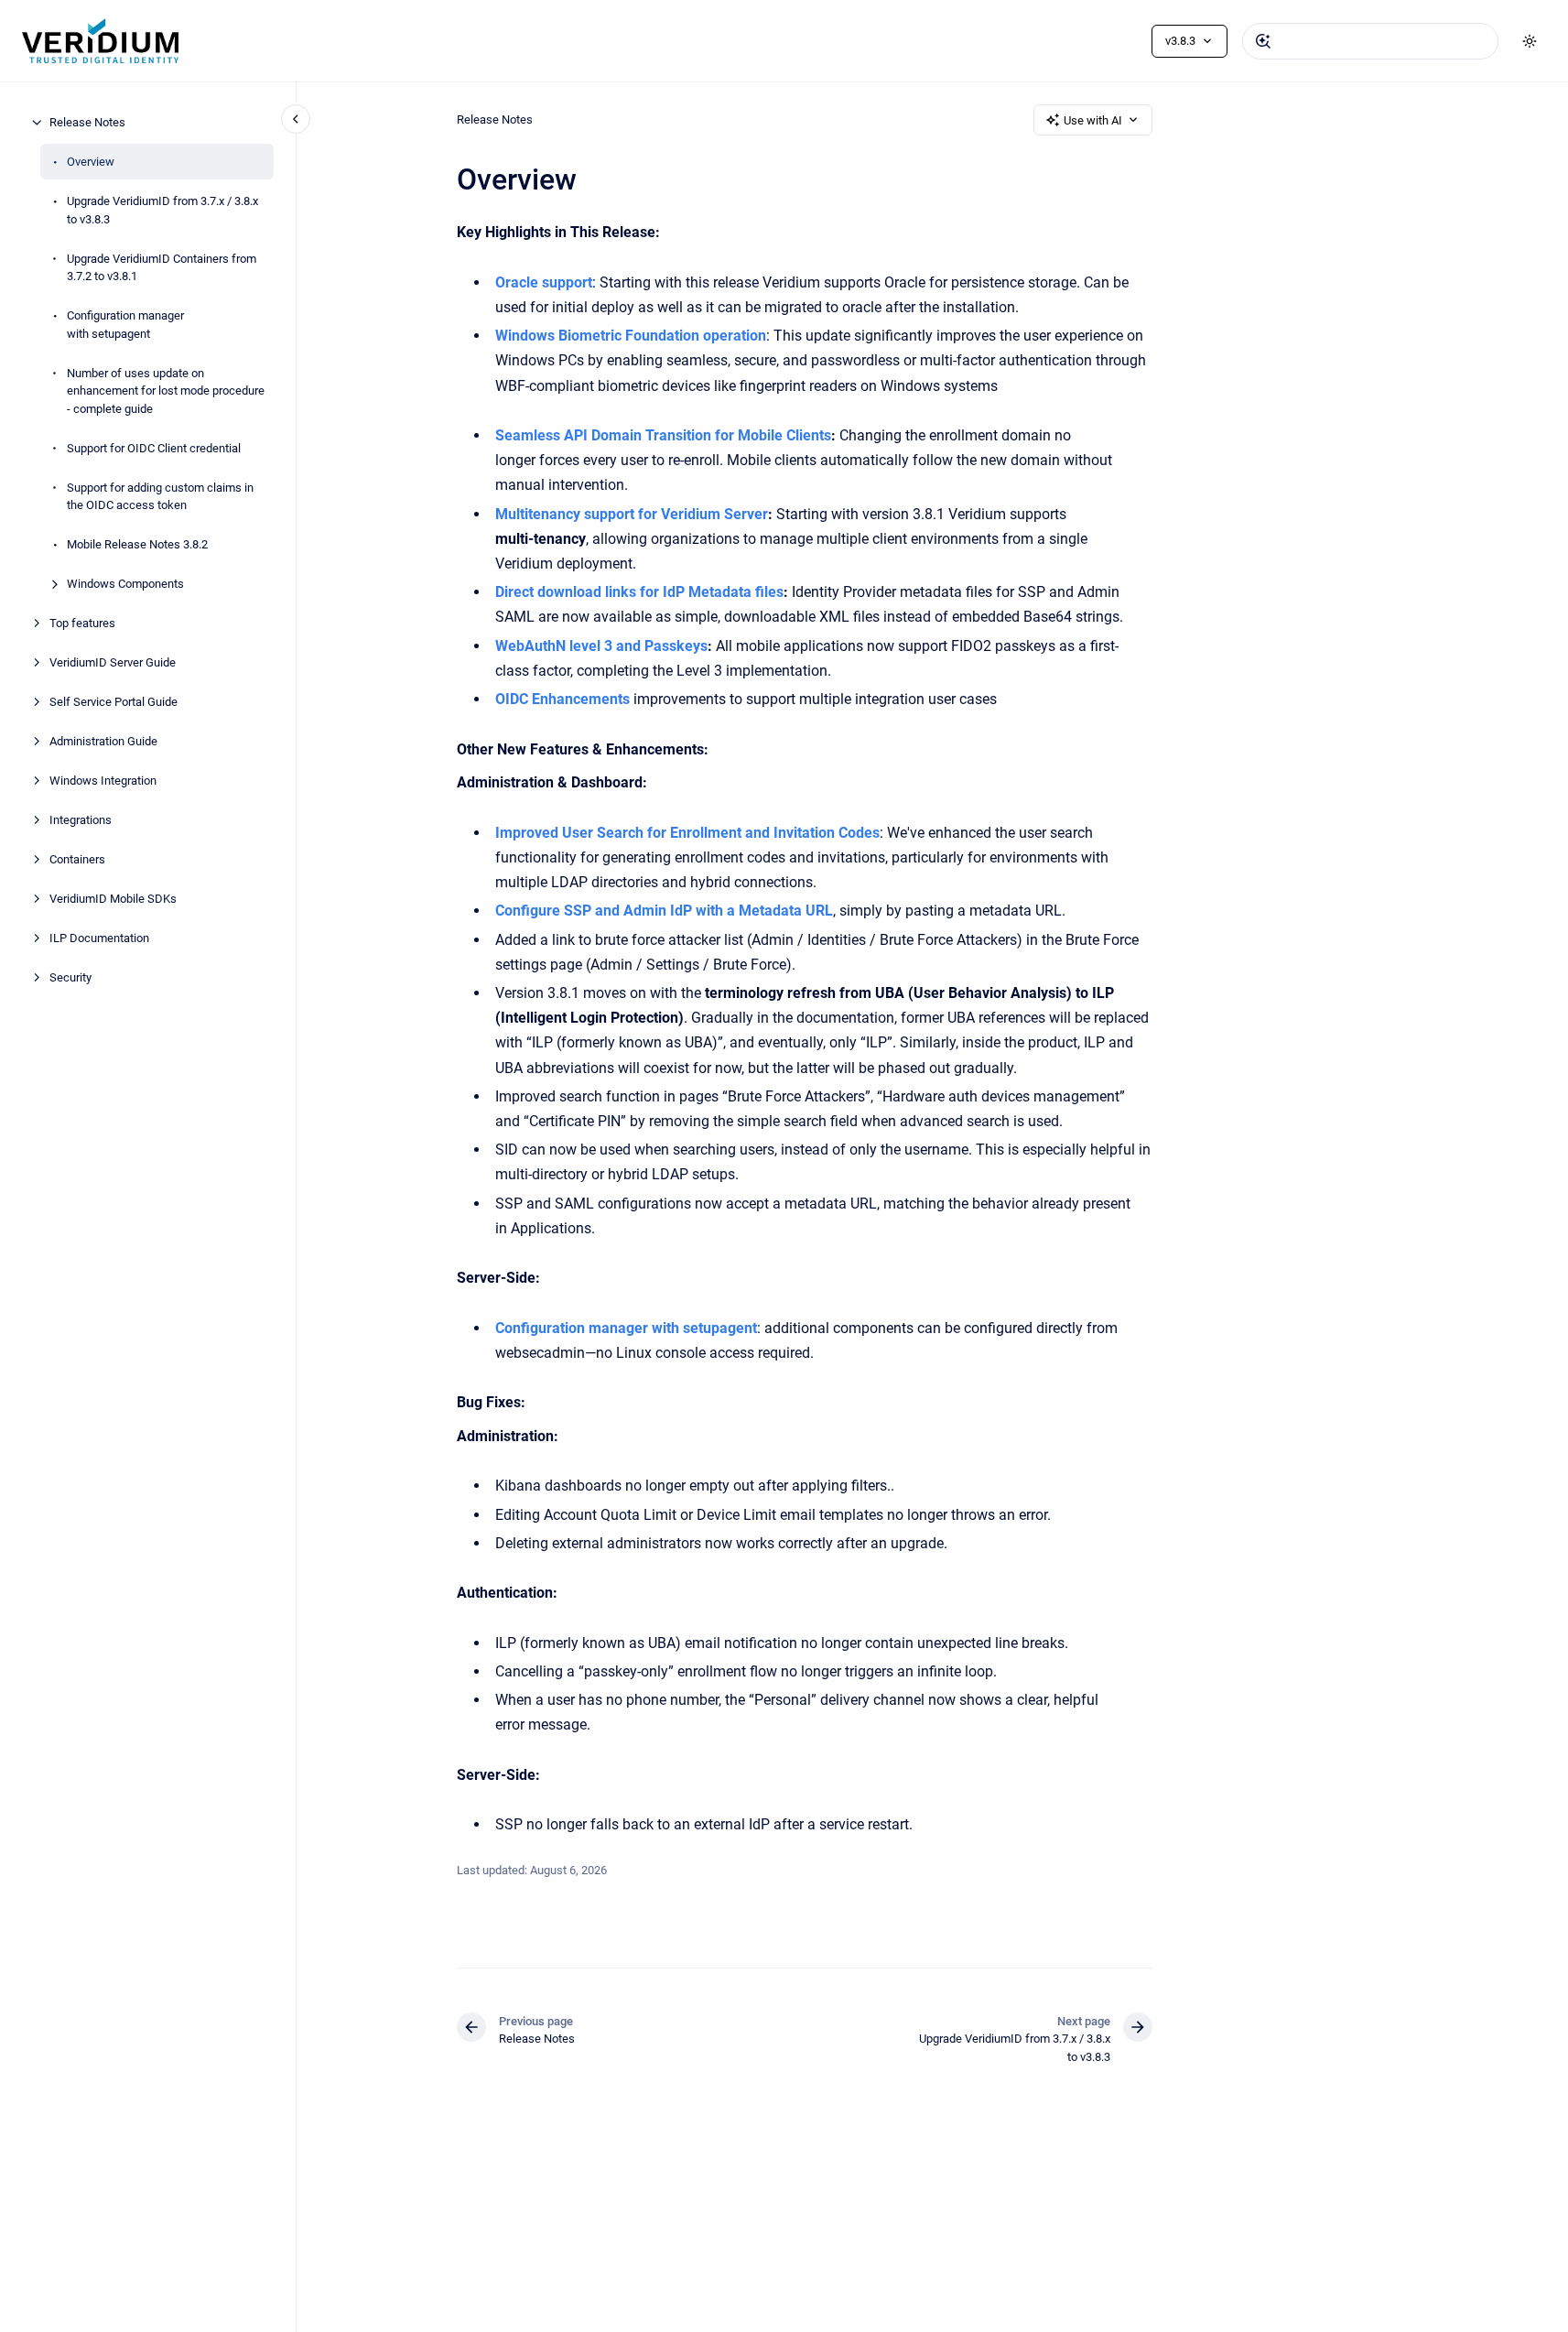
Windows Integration (103, 781)
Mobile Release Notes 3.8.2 (137, 544)
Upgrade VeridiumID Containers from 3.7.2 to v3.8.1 (162, 267)
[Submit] (1263, 41)
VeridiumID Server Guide (113, 662)
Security (70, 977)
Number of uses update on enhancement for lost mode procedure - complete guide (166, 390)
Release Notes (87, 122)
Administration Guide (103, 741)
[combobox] (1370, 41)
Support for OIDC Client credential (154, 447)
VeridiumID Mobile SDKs (113, 899)
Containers (77, 859)
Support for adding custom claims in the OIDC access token (160, 496)
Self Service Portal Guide (114, 702)
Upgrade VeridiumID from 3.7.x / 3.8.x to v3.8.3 (162, 210)
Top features (82, 623)
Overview (91, 162)
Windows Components (125, 584)
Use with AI (1093, 120)
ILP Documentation (99, 938)
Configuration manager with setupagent (125, 325)
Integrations (81, 820)
